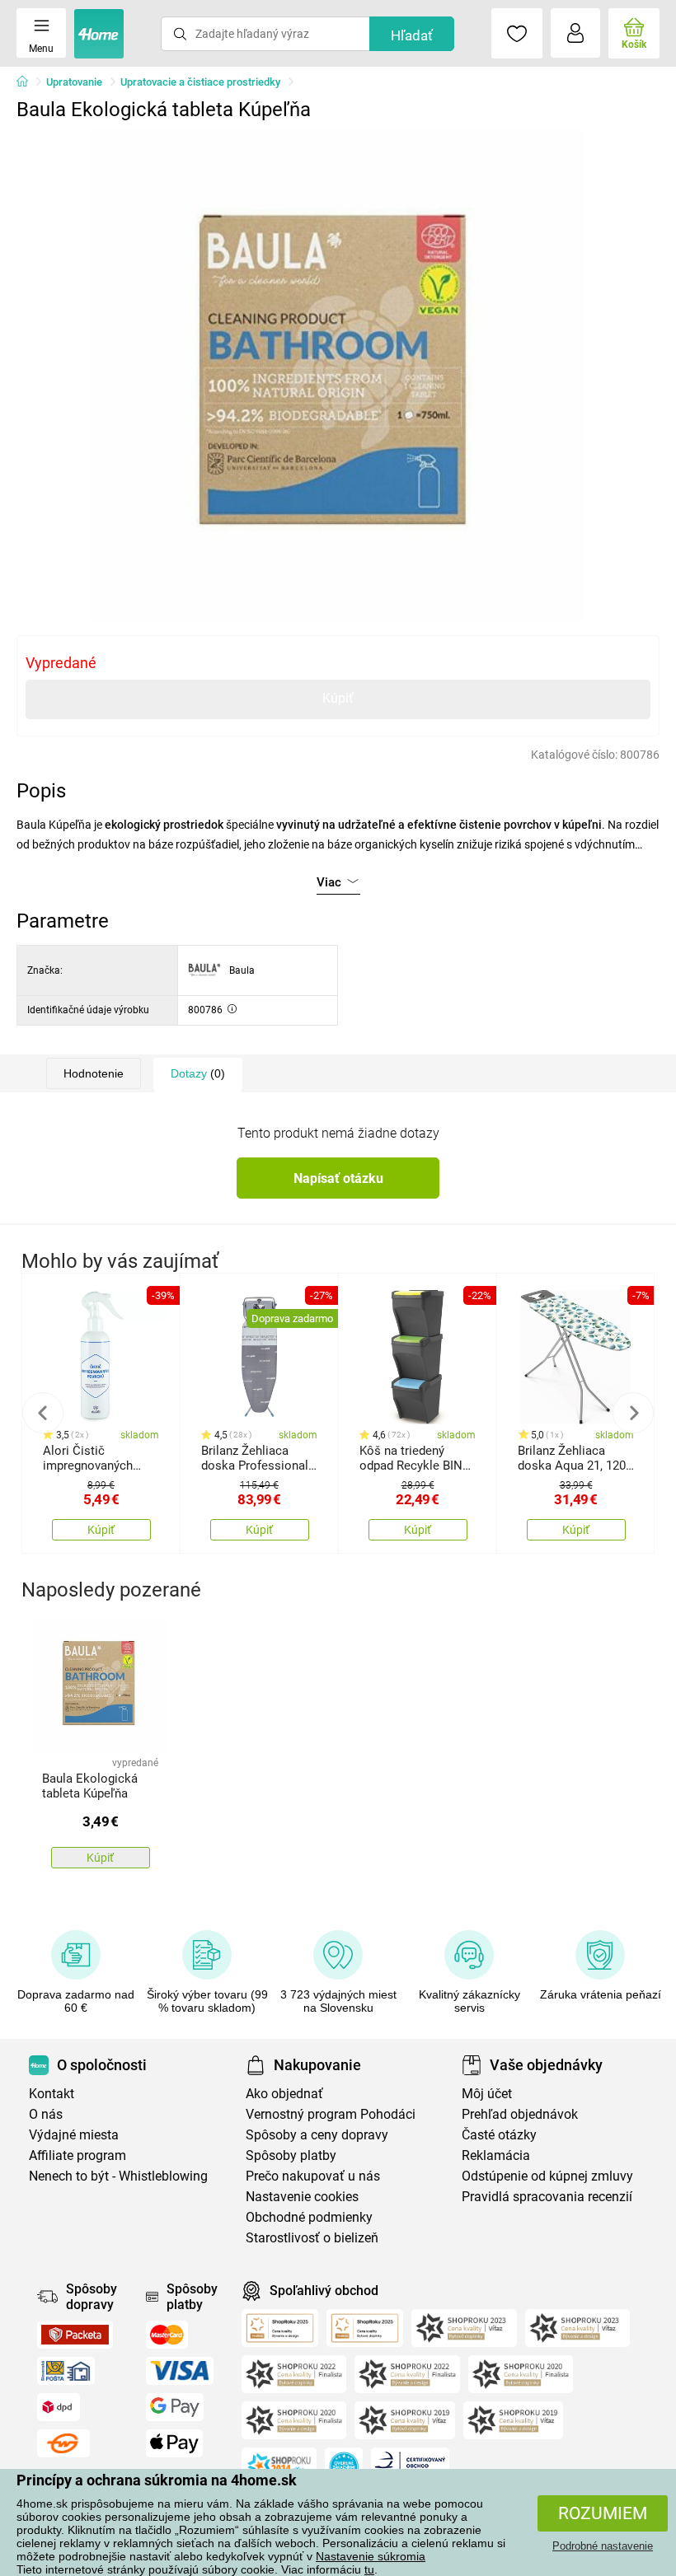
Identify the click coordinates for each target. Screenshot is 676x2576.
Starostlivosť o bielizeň (312, 2238)
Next (633, 1413)
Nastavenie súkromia (371, 2556)
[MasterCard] (167, 2335)
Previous (43, 1413)
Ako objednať (284, 2094)
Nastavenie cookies (302, 2197)
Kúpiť (338, 698)
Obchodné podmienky (309, 2217)
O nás (46, 2114)
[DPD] (59, 2407)
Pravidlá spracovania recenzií (547, 2197)
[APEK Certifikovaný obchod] (410, 2466)
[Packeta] (75, 2335)
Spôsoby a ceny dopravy (317, 2135)
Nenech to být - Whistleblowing (118, 2176)
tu (369, 2569)
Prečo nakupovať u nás (313, 2176)
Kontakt (52, 2094)
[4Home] (28, 82)
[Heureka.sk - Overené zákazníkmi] (344, 2466)
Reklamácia (496, 2155)
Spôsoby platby (291, 2155)
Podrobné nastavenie (603, 2546)
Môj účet (487, 2094)
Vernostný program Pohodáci (331, 2114)
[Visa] (180, 2371)
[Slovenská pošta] (66, 2371)
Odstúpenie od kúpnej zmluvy (547, 2176)
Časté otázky (499, 2135)
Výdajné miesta (74, 2135)
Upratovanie (74, 82)
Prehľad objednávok (520, 2114)
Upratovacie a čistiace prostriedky (200, 82)
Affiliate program (77, 2155)
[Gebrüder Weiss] (63, 2443)
